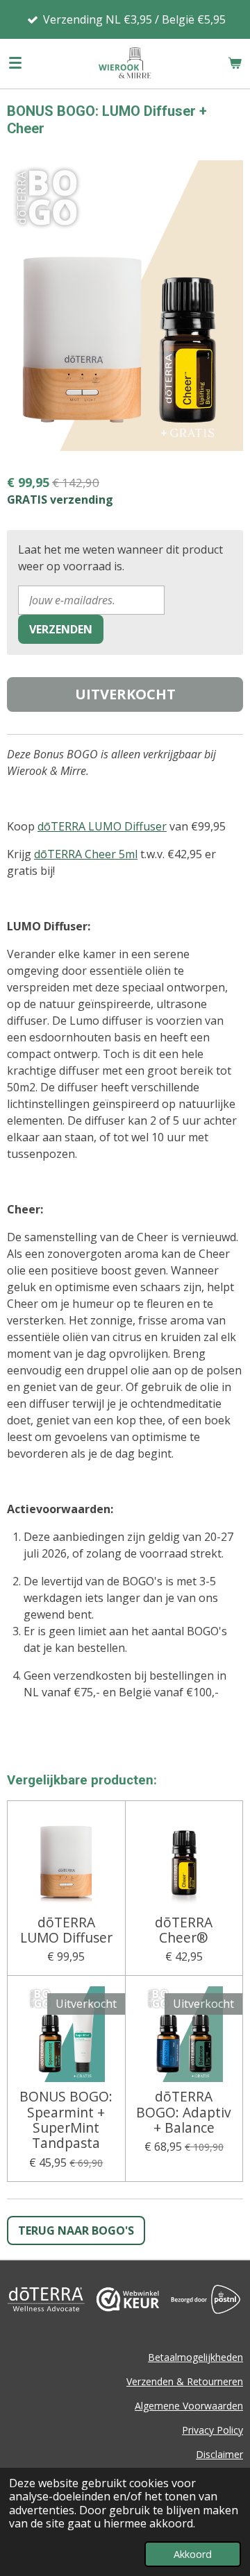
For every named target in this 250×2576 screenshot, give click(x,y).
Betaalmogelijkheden (195, 2357)
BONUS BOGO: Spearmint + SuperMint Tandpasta (66, 2120)
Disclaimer (219, 2454)
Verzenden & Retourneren (185, 2381)
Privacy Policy (212, 2430)
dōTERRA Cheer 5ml (86, 854)
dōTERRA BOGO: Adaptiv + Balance (184, 2112)
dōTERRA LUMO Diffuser (102, 826)
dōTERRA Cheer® (184, 1930)
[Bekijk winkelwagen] (235, 63)
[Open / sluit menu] (15, 63)
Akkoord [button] (193, 2554)
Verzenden (61, 629)
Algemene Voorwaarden (189, 2406)
